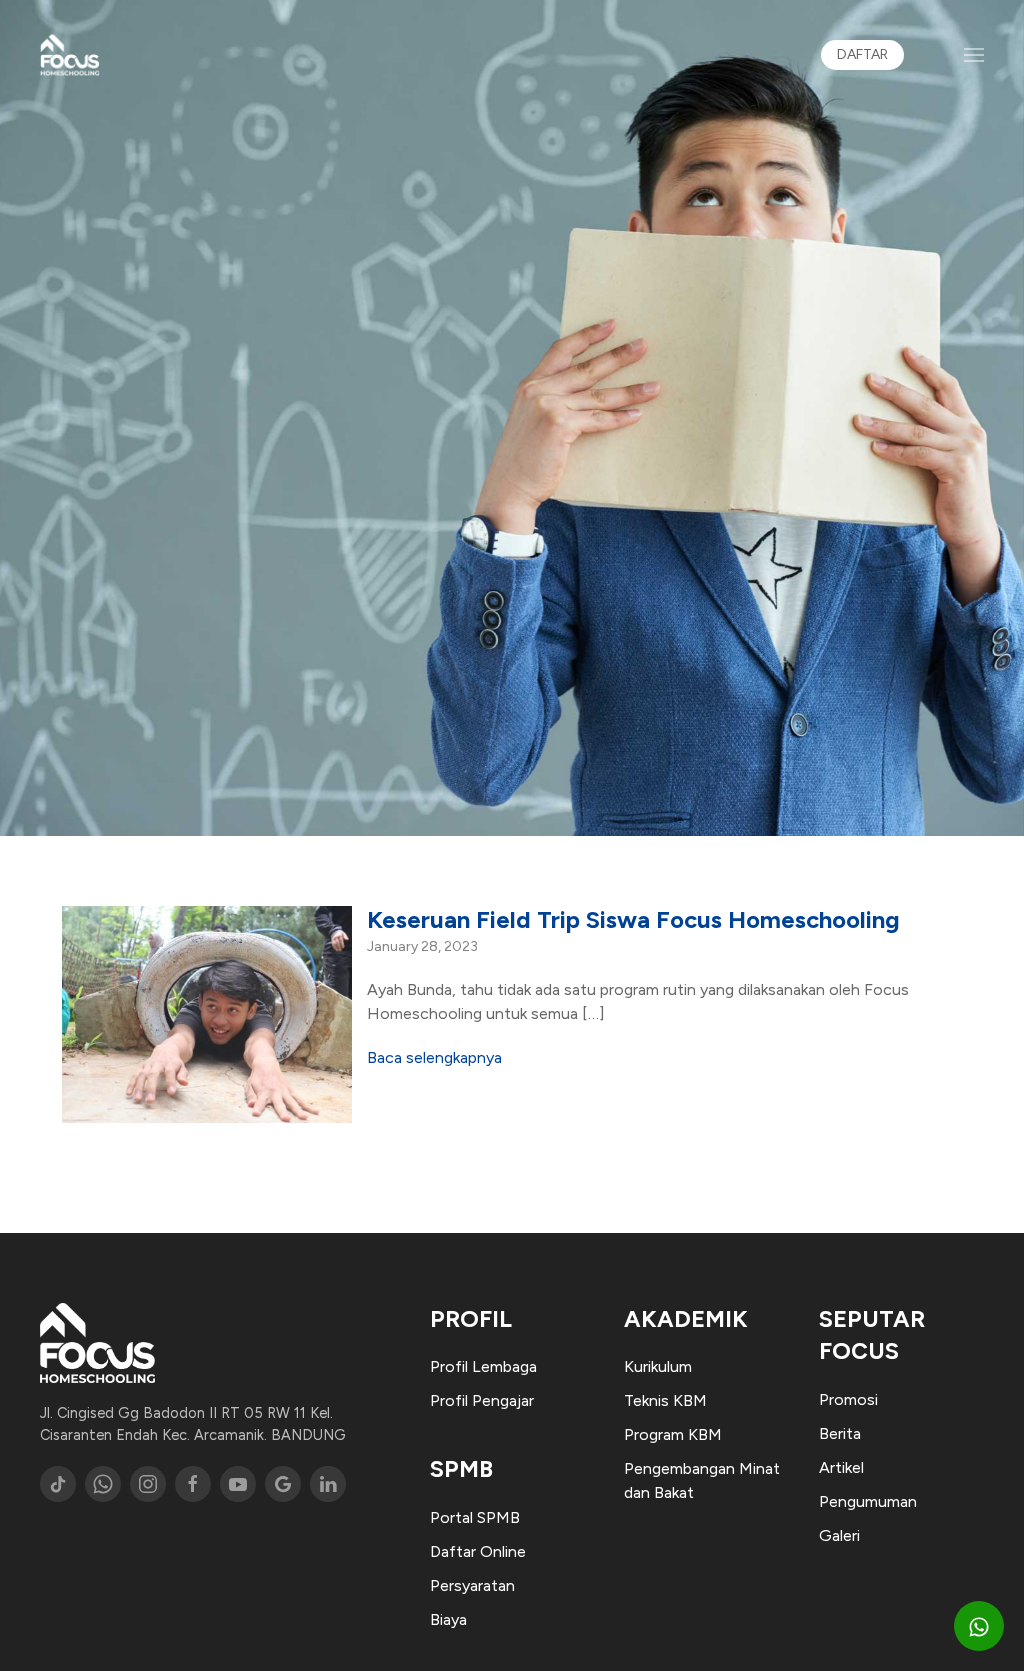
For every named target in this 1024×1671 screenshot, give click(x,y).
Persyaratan (472, 1585)
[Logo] (70, 55)
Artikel (841, 1467)
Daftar (862, 54)
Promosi (848, 1399)
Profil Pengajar (482, 1400)
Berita (840, 1433)
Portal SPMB (475, 1517)
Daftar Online (478, 1551)
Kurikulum (658, 1366)
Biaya (448, 1619)
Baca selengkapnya (434, 1057)
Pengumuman (868, 1501)
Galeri (839, 1535)
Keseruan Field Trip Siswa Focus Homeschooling (633, 919)
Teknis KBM (665, 1400)
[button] (974, 55)
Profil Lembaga (483, 1366)
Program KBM (673, 1434)
